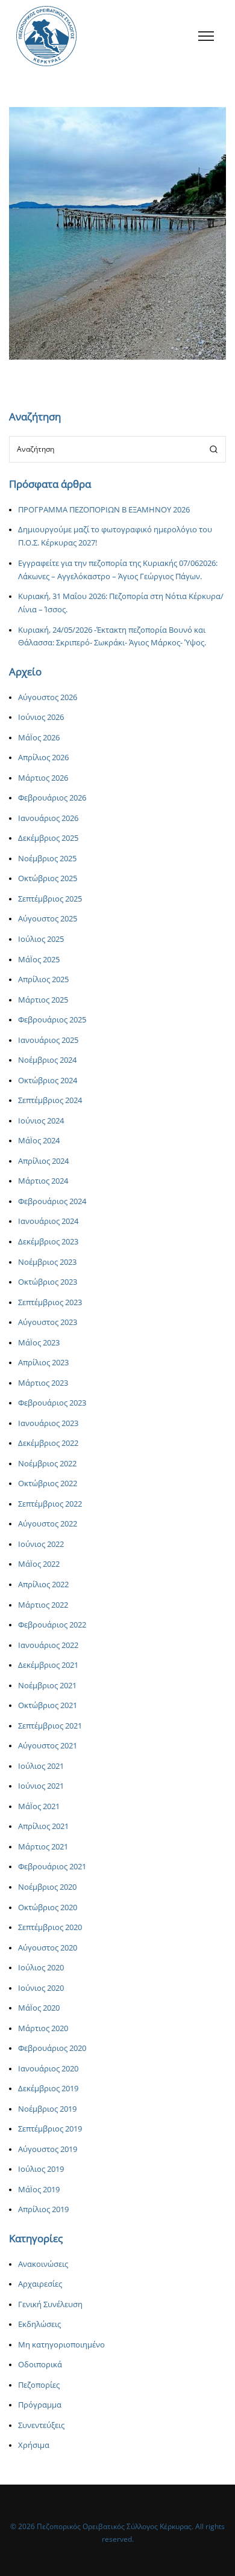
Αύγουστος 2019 (48, 2149)
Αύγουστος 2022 (48, 1524)
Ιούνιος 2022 (41, 1544)
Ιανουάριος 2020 (48, 2069)
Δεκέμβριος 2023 (48, 1242)
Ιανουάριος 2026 (48, 818)
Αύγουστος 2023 (48, 1322)
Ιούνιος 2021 (41, 1786)
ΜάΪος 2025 (39, 960)
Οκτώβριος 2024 (48, 1081)
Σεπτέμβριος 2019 (50, 2129)
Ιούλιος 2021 (41, 1766)
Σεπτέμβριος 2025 (50, 899)
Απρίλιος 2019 (43, 2209)
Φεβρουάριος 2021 (52, 1867)
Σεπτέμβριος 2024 (50, 1100)
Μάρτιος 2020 (43, 2028)
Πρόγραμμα (40, 2405)
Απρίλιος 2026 (43, 758)
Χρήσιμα (34, 2445)
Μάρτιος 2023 (43, 1383)
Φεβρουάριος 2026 (52, 798)
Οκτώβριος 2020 (48, 1907)
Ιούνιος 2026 (41, 717)
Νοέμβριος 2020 (47, 1887)
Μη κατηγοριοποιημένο (61, 2345)
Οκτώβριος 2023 (48, 1282)
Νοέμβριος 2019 (47, 2109)
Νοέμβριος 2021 (47, 1686)
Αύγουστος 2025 (48, 919)
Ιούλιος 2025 (41, 939)
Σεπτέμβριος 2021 (50, 1726)
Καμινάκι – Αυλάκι (118, 235)
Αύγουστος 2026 (48, 697)
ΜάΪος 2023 (39, 1343)
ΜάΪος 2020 (39, 2008)
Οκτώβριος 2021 (48, 1705)
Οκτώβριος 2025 (48, 878)
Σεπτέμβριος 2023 (50, 1302)
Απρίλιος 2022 (43, 1585)
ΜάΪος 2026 (39, 738)
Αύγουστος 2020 (48, 1948)
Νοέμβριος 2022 (47, 1464)
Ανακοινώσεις (96, 251)
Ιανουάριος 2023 (48, 1423)
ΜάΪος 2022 (39, 1564)
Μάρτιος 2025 (43, 1000)
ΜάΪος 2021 (39, 1806)
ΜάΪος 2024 (39, 1141)
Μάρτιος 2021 (43, 1847)
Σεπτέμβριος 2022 (50, 1504)
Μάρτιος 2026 (43, 778)
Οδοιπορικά (40, 2365)
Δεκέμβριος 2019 (48, 2089)
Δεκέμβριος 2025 (48, 838)
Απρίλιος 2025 (43, 979)
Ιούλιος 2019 (41, 2169)
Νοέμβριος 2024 (47, 1060)
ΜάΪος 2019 (39, 2190)
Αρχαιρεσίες (40, 2284)
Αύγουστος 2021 (48, 1746)
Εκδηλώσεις (39, 2324)
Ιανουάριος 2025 (48, 1040)
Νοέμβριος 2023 (47, 1262)
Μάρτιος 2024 (43, 1181)
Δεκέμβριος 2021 (48, 1665)
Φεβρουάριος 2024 (52, 1201)
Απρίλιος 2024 (43, 1161)
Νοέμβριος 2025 (47, 859)
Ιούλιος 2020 (41, 1968)
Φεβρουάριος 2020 (52, 2048)
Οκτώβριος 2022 (48, 1483)
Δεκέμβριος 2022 (48, 1443)
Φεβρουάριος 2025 (52, 1020)
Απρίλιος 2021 (43, 1826)
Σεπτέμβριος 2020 (50, 1927)
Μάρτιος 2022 (43, 1605)
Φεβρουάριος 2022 (52, 1625)
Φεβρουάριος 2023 (52, 1403)
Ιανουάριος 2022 (48, 1645)
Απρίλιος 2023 (43, 1363)
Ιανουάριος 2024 (48, 1221)
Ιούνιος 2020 (41, 1988)
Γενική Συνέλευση (50, 2304)
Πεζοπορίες (143, 251)
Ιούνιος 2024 (41, 1121)
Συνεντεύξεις (41, 2425)
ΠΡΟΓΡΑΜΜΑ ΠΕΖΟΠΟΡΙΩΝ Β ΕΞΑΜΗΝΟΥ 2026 (104, 510)
